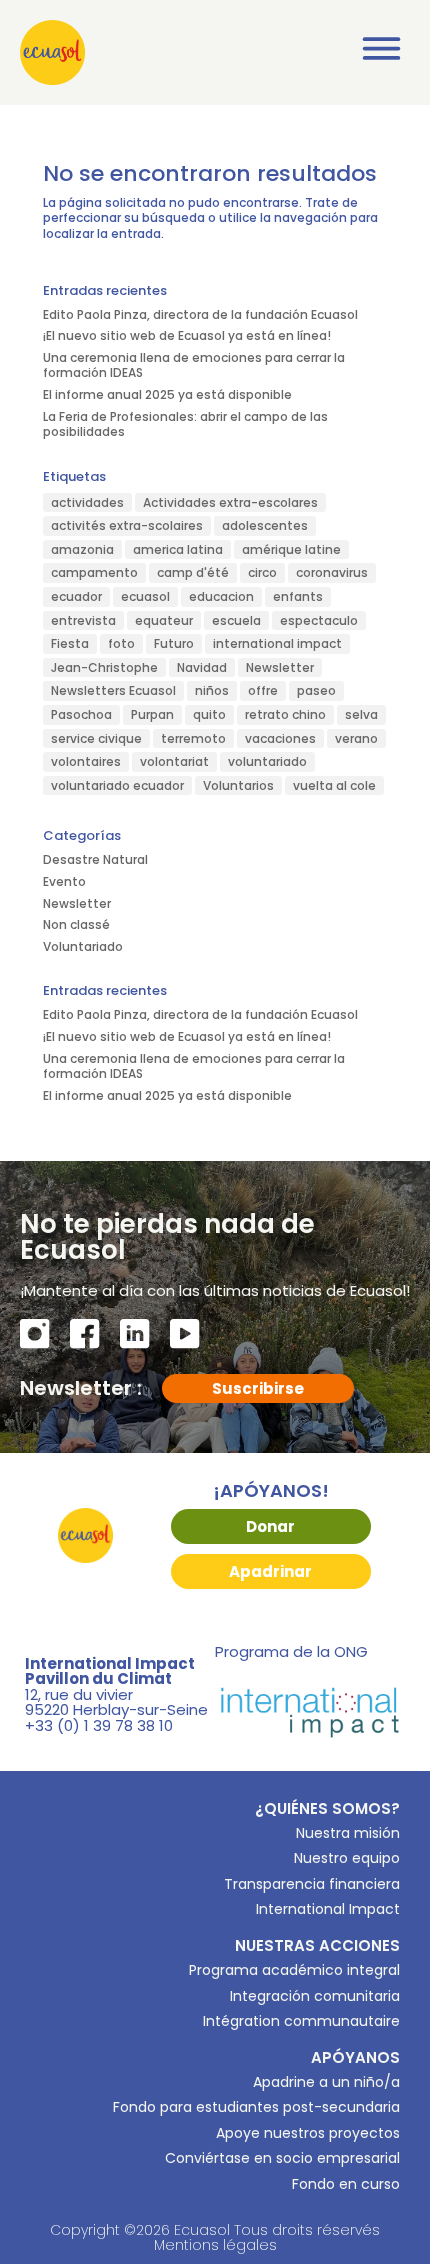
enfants (298, 596)
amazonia (82, 549)
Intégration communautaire (301, 2021)
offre (263, 690)
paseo (316, 690)
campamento (94, 572)
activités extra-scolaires (127, 525)
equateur (164, 620)
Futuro (174, 643)
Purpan (152, 714)
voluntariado (267, 761)
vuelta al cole (334, 785)
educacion (221, 596)
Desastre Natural (95, 859)
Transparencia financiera (312, 1884)
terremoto (193, 738)
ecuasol (145, 596)
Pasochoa (81, 714)
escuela (236, 620)
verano (356, 738)
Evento (64, 881)
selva (361, 714)
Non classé (76, 924)
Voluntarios (238, 785)
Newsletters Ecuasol (113, 690)
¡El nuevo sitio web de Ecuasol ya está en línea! (187, 335)
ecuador (76, 596)
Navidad (202, 667)
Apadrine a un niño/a (326, 2082)
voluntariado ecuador (117, 785)
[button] (382, 53)
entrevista (83, 620)
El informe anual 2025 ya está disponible (167, 394)
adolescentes (265, 525)
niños (212, 690)
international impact (277, 643)
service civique (96, 738)
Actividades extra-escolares (230, 502)
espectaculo (319, 620)
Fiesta (70, 643)
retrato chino (285, 714)
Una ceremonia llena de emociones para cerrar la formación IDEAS (194, 365)
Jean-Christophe (104, 667)
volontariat (174, 761)
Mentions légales (215, 2245)
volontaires (86, 761)
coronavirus (332, 572)
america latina (178, 549)
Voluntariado (83, 946)
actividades (87, 502)
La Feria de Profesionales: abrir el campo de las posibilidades (185, 424)
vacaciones (280, 738)
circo (262, 572)
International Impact (328, 1909)
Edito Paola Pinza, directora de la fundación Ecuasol (200, 314)
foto (121, 643)
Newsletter (280, 667)
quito (209, 714)
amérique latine (291, 549)
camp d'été (193, 572)
